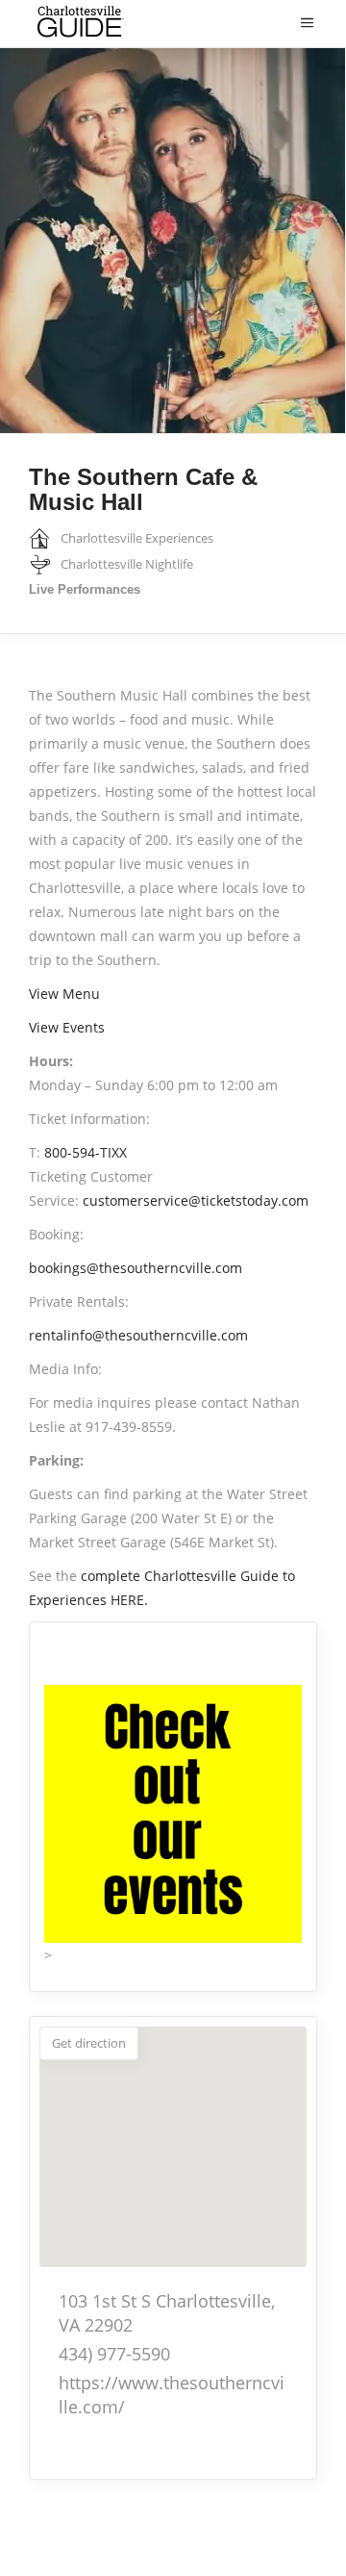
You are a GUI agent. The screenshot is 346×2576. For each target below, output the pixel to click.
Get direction (89, 2043)
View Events (67, 1027)
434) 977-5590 (114, 2354)
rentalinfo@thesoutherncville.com (138, 1335)
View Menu (64, 994)
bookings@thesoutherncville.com (136, 1268)
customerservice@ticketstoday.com (196, 1200)
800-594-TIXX (86, 1152)
